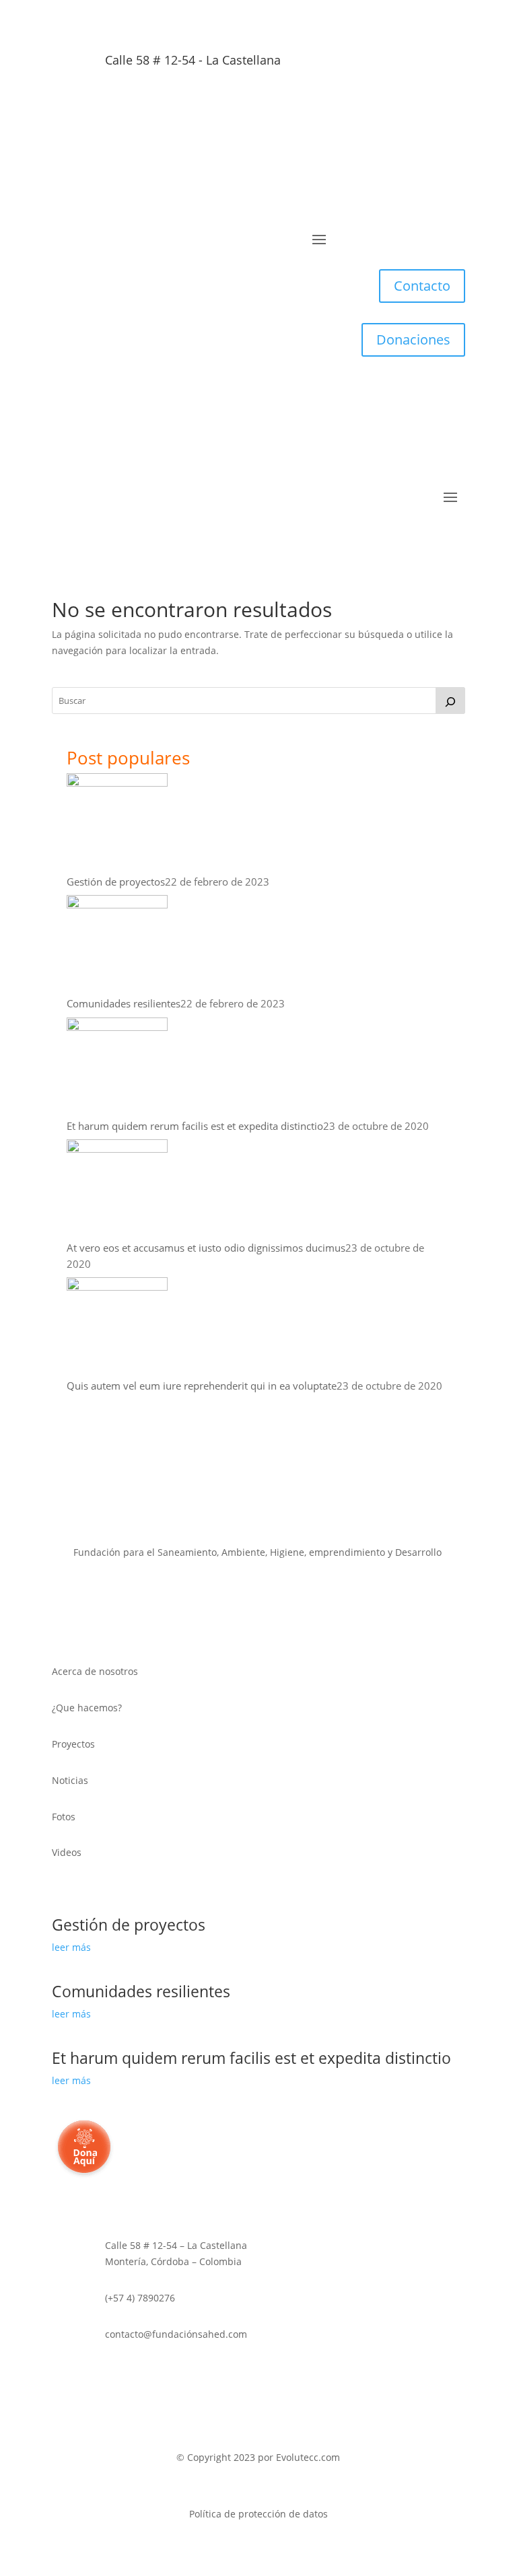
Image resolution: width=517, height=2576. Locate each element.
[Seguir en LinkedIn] (272, 104)
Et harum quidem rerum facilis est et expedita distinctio (195, 1126)
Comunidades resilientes (124, 1003)
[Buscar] (450, 701)
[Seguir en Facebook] (245, 104)
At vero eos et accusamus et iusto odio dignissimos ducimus (206, 1248)
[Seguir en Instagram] (299, 104)
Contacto (422, 286)
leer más (71, 1947)
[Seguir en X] (218, 104)
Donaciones (413, 339)
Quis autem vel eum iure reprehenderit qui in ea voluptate (202, 1386)
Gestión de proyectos (116, 882)
